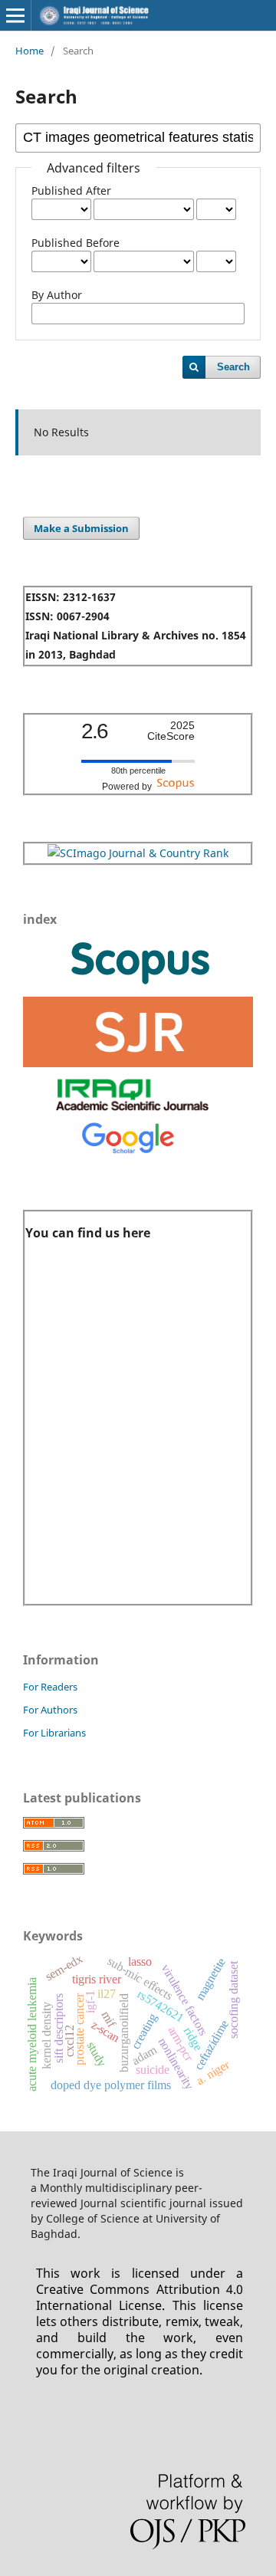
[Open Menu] (15, 15)
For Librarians (54, 1733)
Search (233, 367)
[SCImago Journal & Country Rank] (138, 853)
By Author (57, 295)
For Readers (50, 1687)
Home (30, 51)
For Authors (50, 1710)
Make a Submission (81, 528)
